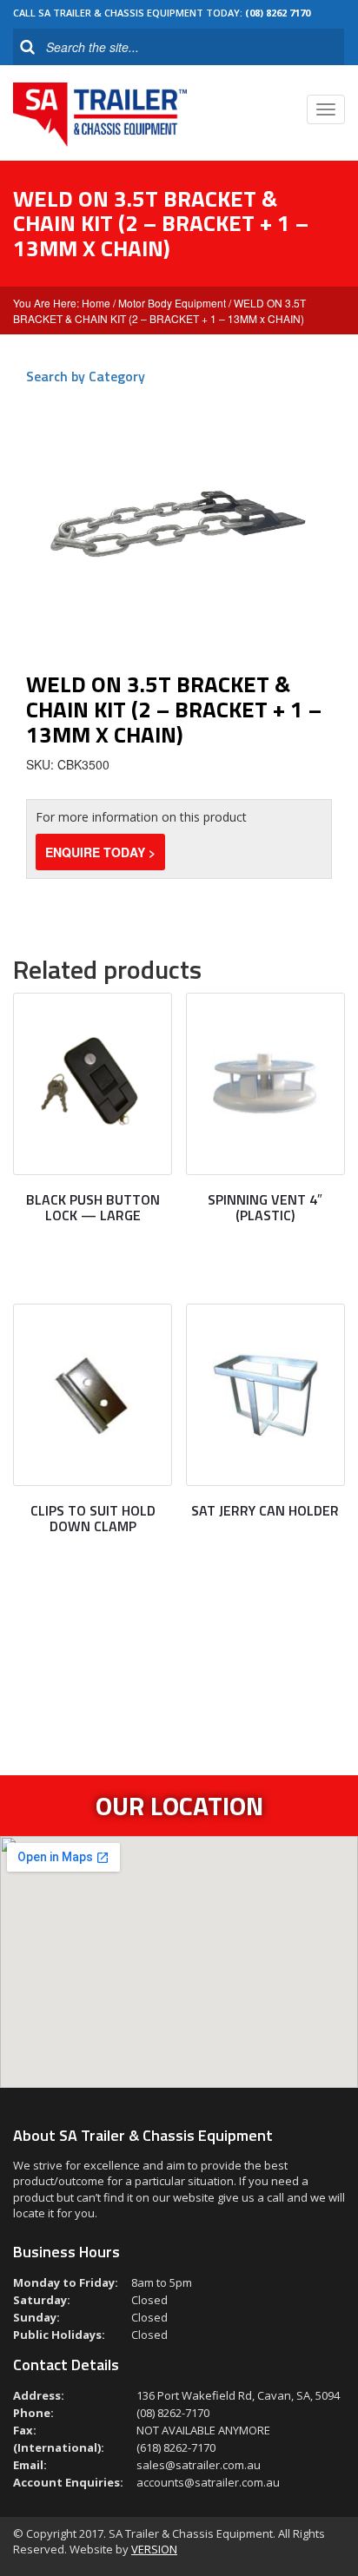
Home (96, 303)
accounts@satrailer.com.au (208, 2482)
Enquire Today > (100, 852)
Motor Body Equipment (172, 303)
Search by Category (86, 376)
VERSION (154, 2549)
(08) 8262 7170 (278, 13)
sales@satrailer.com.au (199, 2465)
